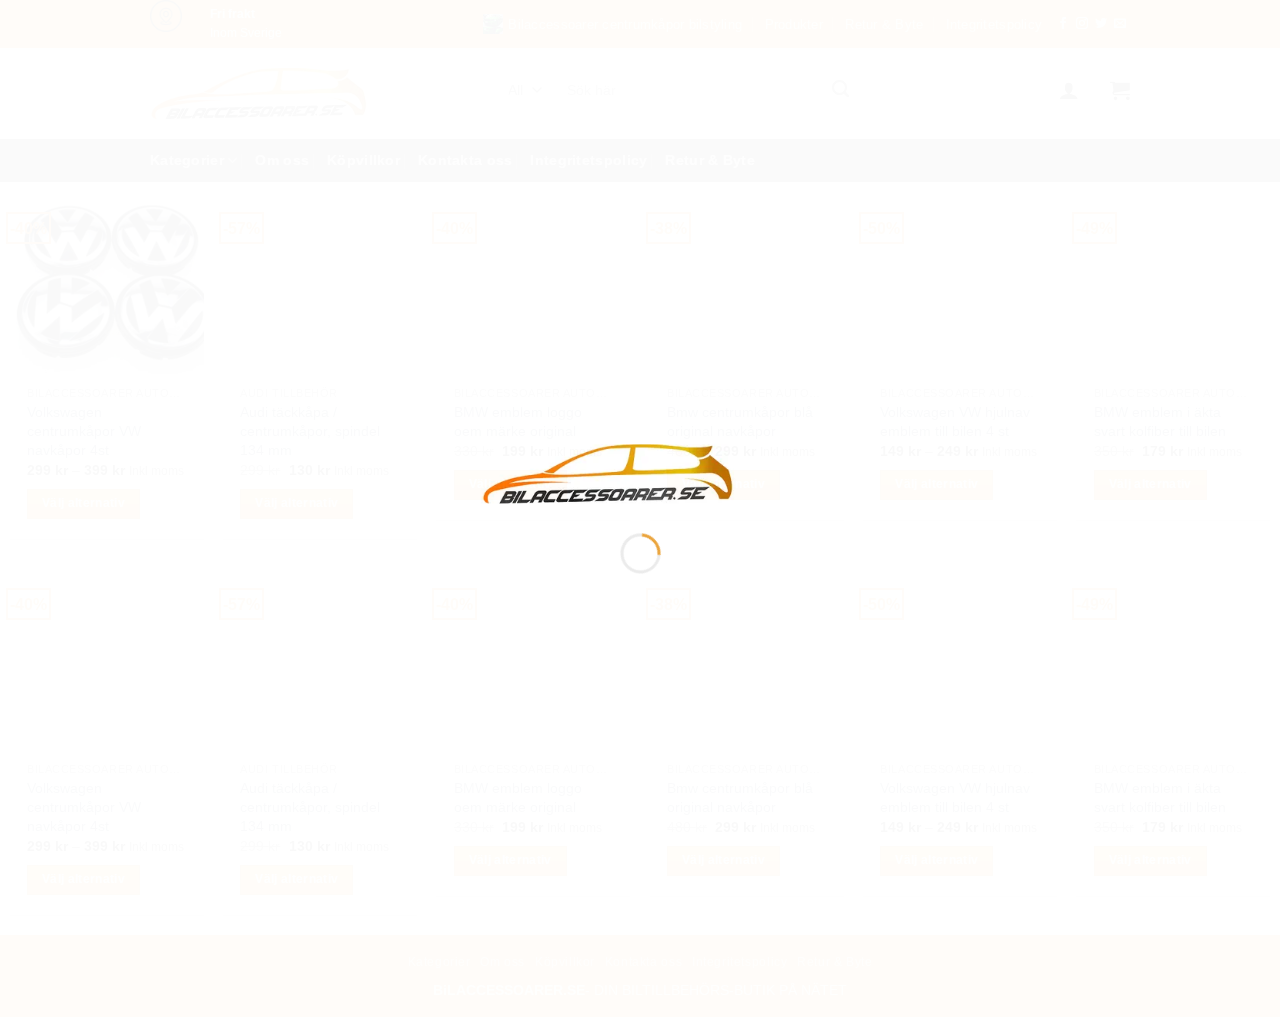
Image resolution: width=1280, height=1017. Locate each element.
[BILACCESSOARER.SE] (609, 472)
